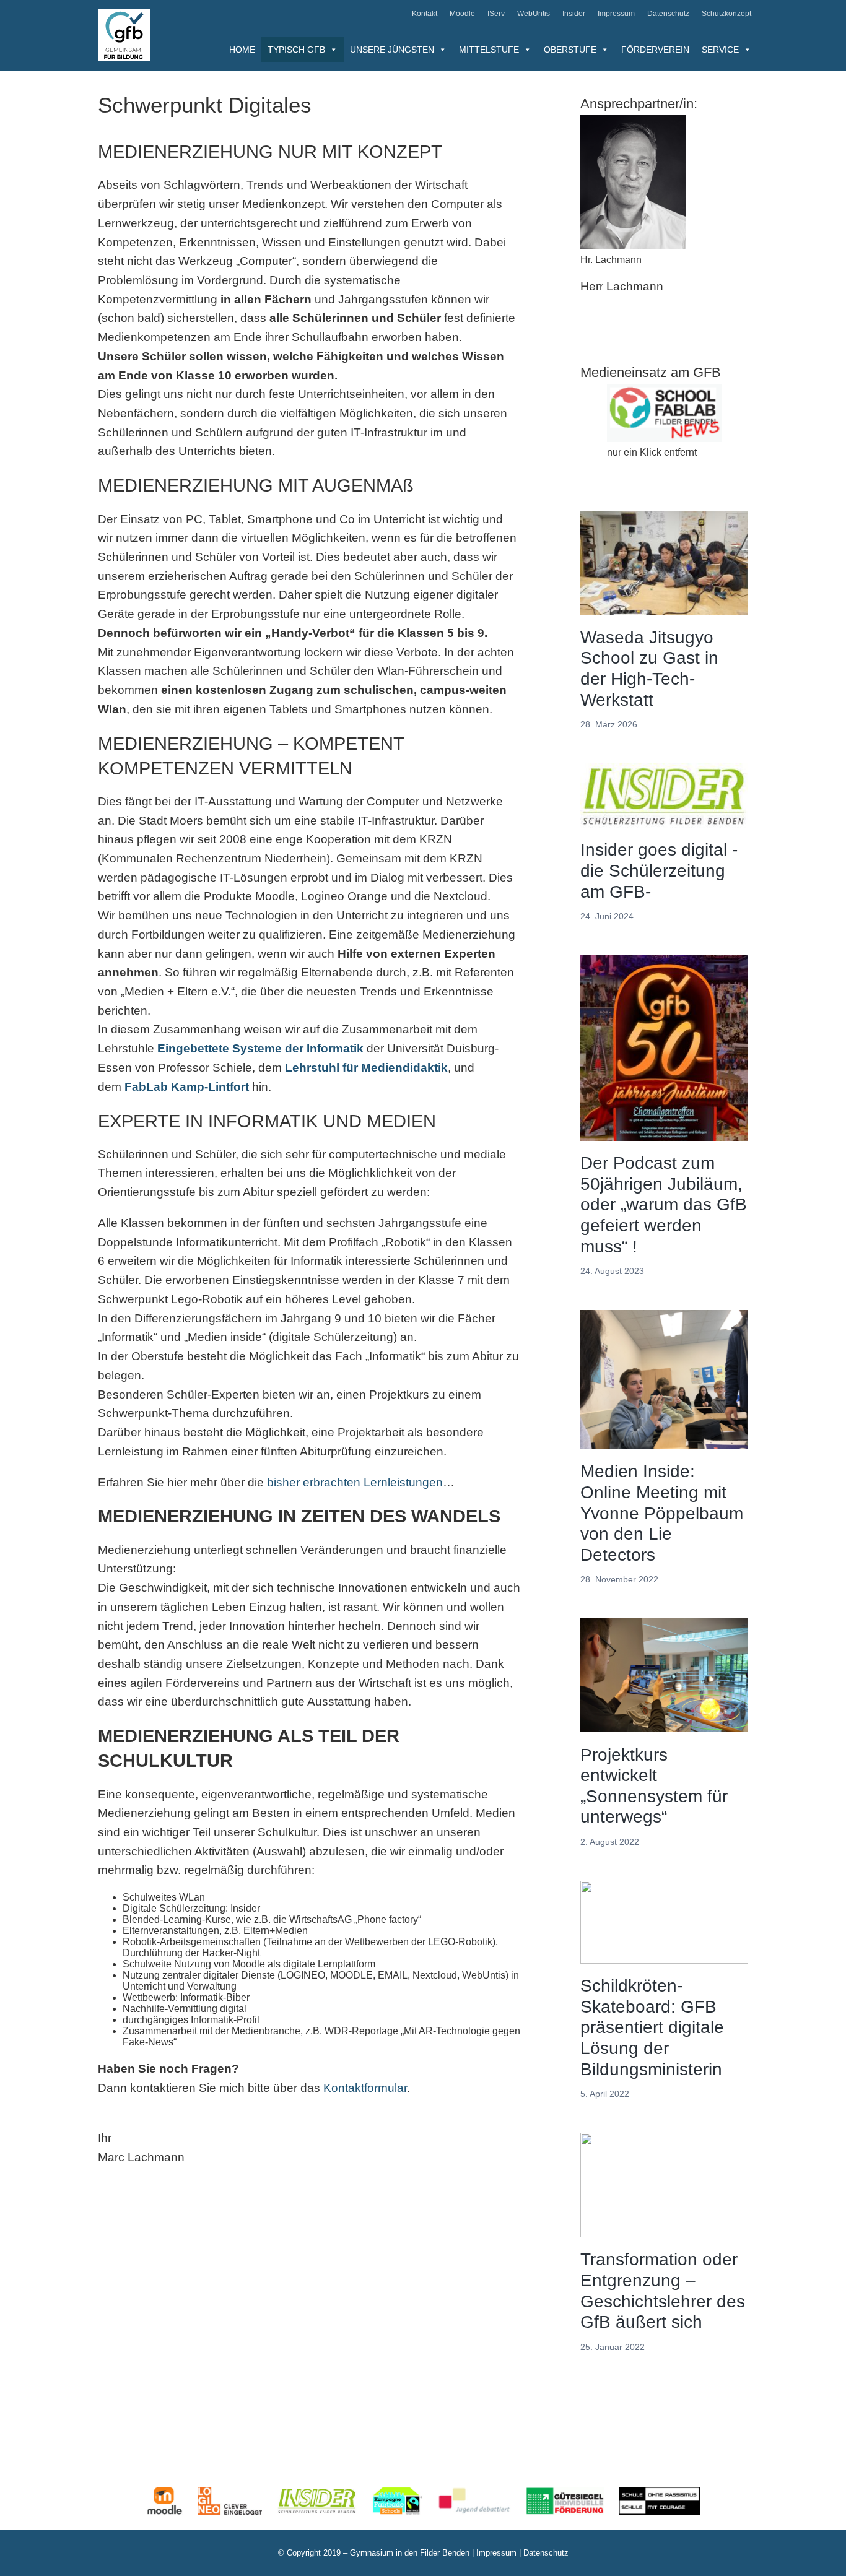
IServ (496, 14)
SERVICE (720, 50)
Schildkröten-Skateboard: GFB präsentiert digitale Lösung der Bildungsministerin (652, 2027)
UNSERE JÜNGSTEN (392, 50)
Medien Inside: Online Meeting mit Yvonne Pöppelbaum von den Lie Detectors (662, 1513)
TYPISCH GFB (296, 50)
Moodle (462, 14)
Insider (574, 14)
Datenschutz (668, 14)
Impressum (616, 14)
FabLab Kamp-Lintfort (187, 1087)
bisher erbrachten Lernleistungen (355, 1482)
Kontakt (425, 14)
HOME (242, 50)
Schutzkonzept (726, 14)
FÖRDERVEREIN (655, 50)
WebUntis (534, 14)
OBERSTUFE (570, 50)
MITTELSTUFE (489, 50)
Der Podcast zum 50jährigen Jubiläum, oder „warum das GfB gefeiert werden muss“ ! (664, 1204)
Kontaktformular (365, 2088)
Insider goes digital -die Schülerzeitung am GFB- (659, 870)
